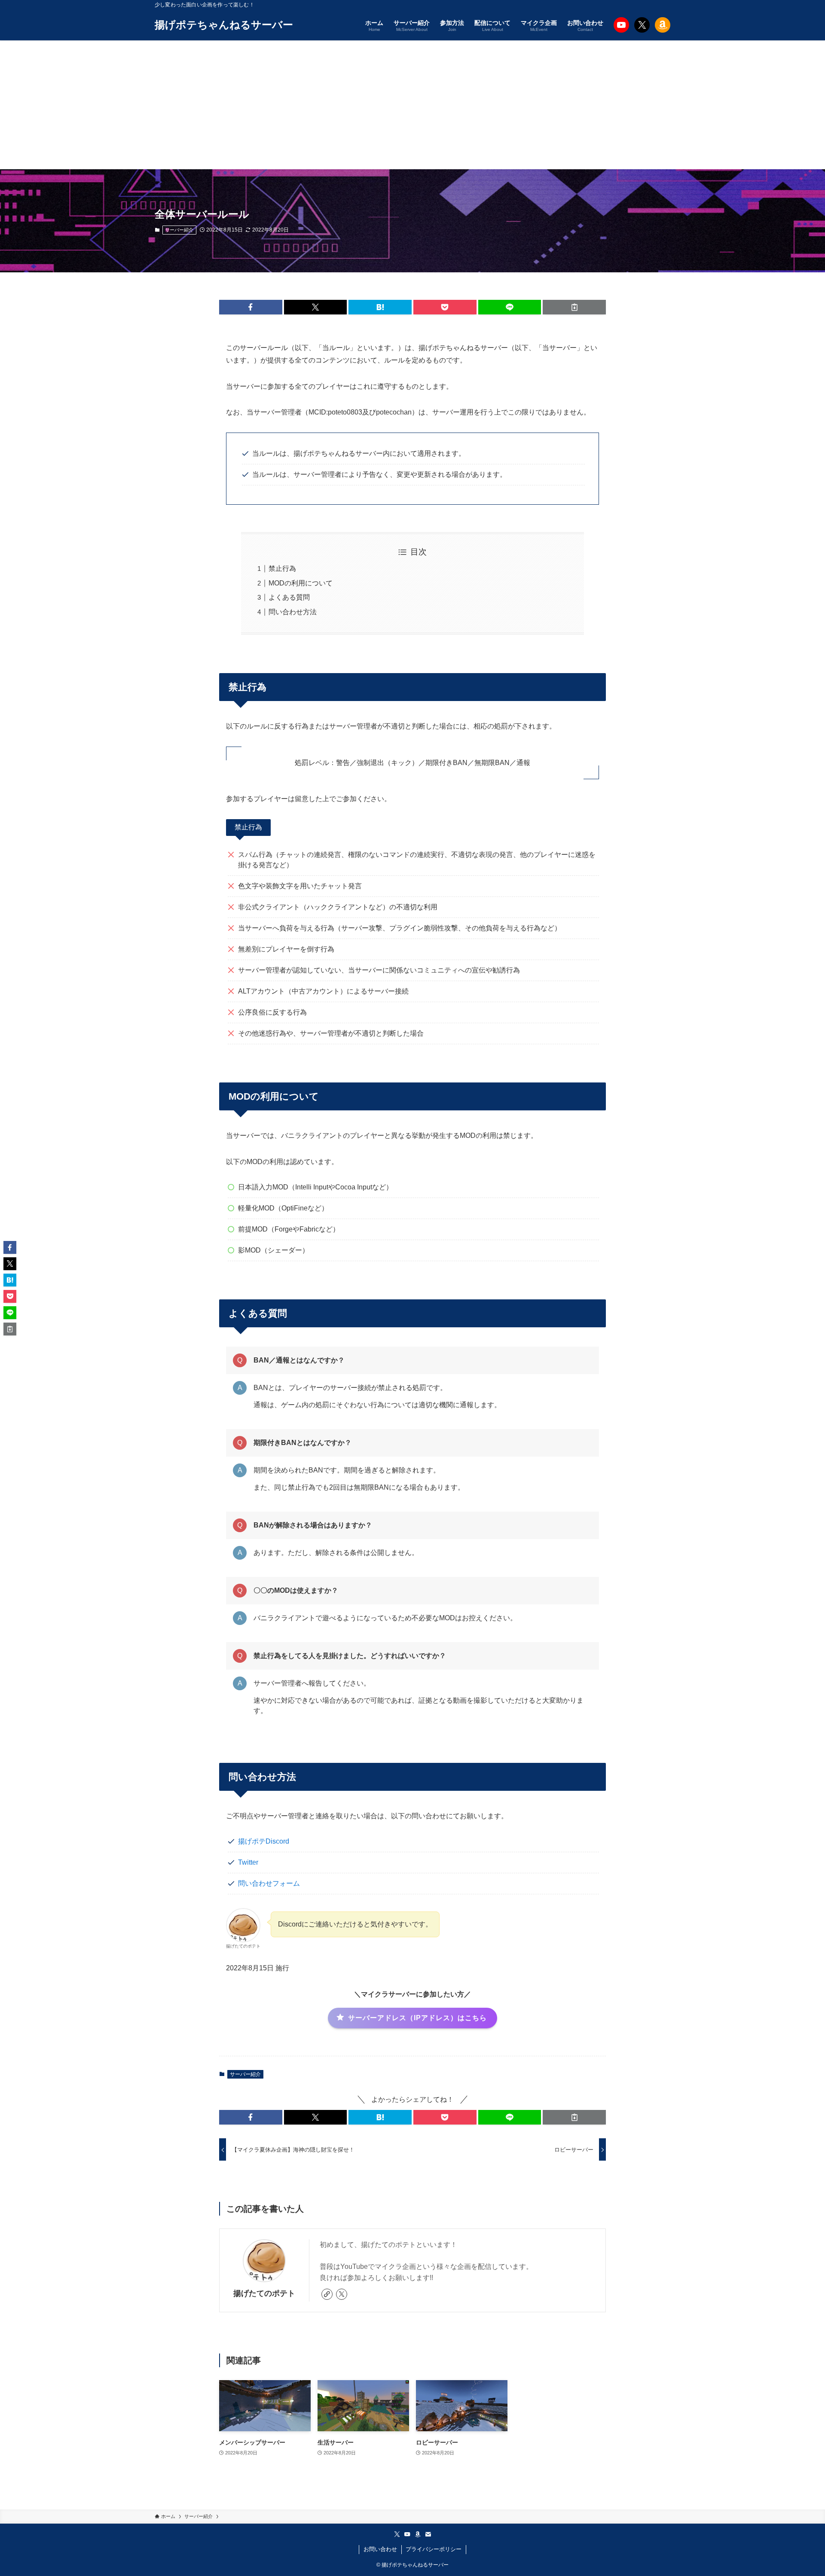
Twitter (248, 1862)
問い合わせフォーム (269, 1883)
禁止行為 (282, 569)
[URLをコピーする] (574, 307)
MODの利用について (301, 583)
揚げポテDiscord (264, 1841)
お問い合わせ (380, 2549)
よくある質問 (289, 597)
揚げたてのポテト (264, 2293)
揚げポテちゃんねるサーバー (224, 25)
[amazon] (418, 2534)
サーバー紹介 (179, 230)
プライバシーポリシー (434, 2549)
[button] (251, 307)
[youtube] (407, 2534)
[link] (327, 2294)
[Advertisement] (412, 105)
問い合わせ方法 (293, 612)
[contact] (428, 2534)
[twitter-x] (342, 2294)
